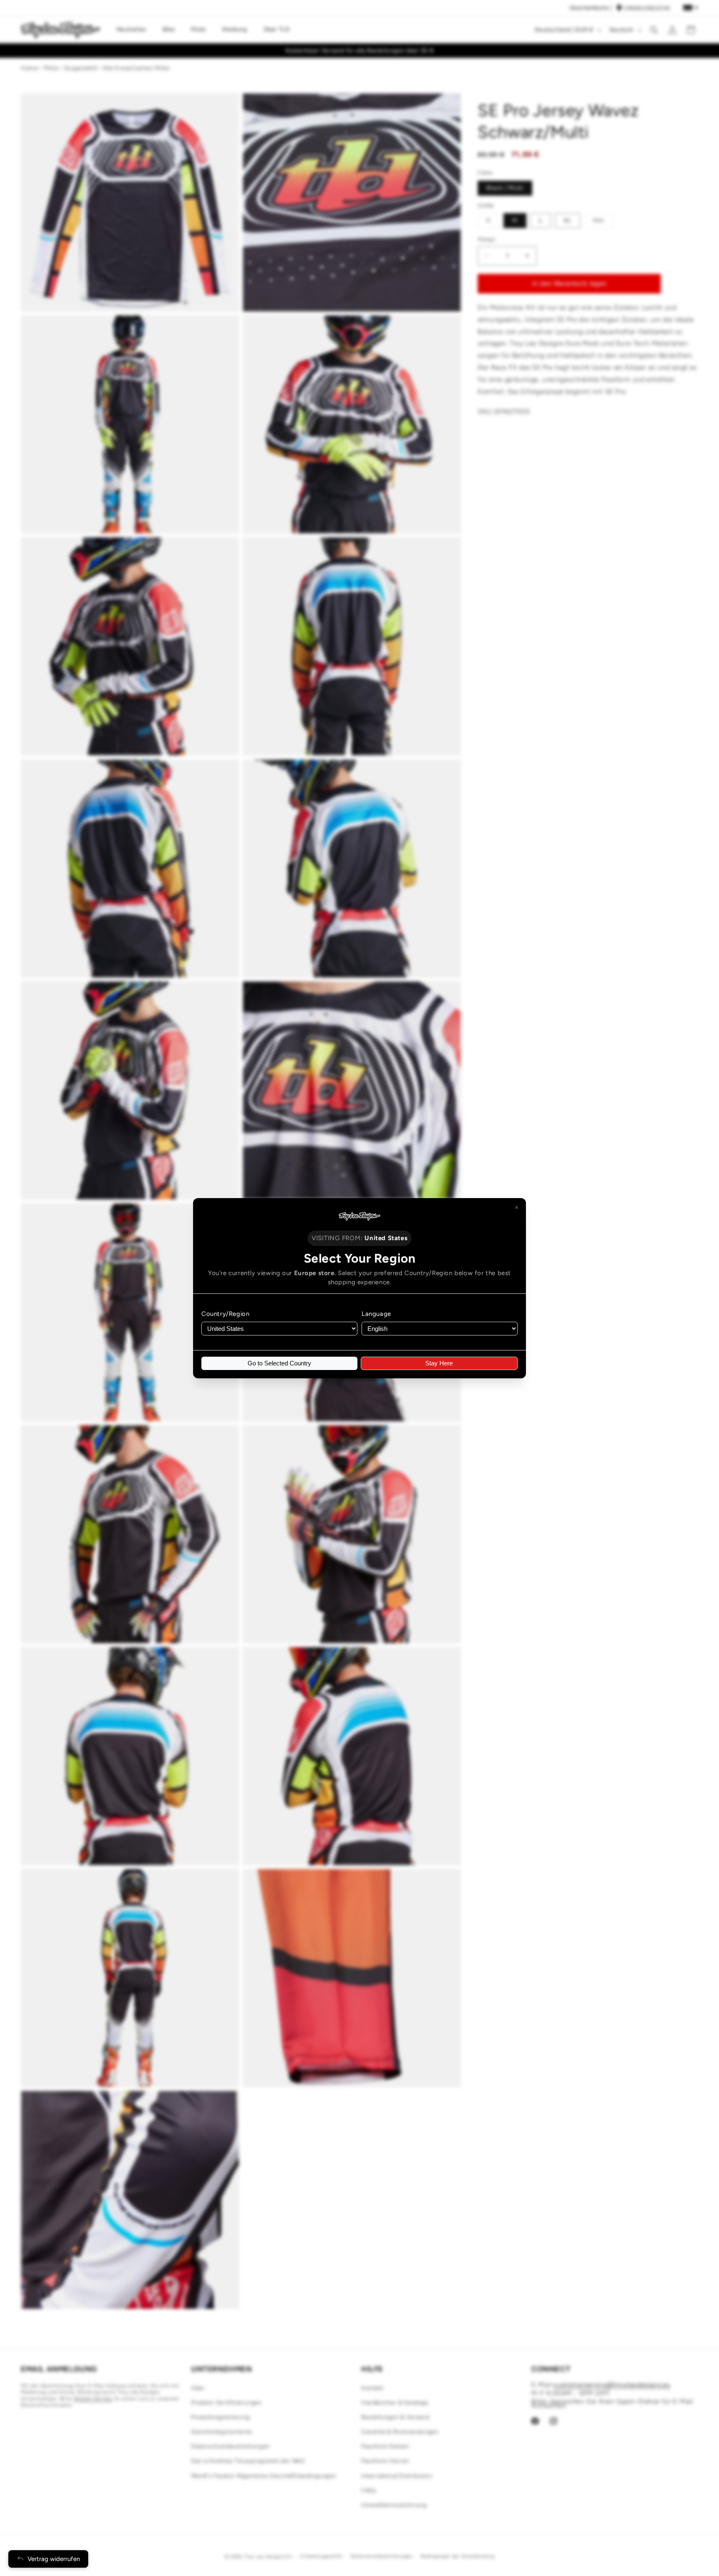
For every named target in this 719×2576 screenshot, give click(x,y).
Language (376, 1314)
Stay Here (439, 1363)
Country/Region (225, 1314)
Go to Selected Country (279, 1363)
